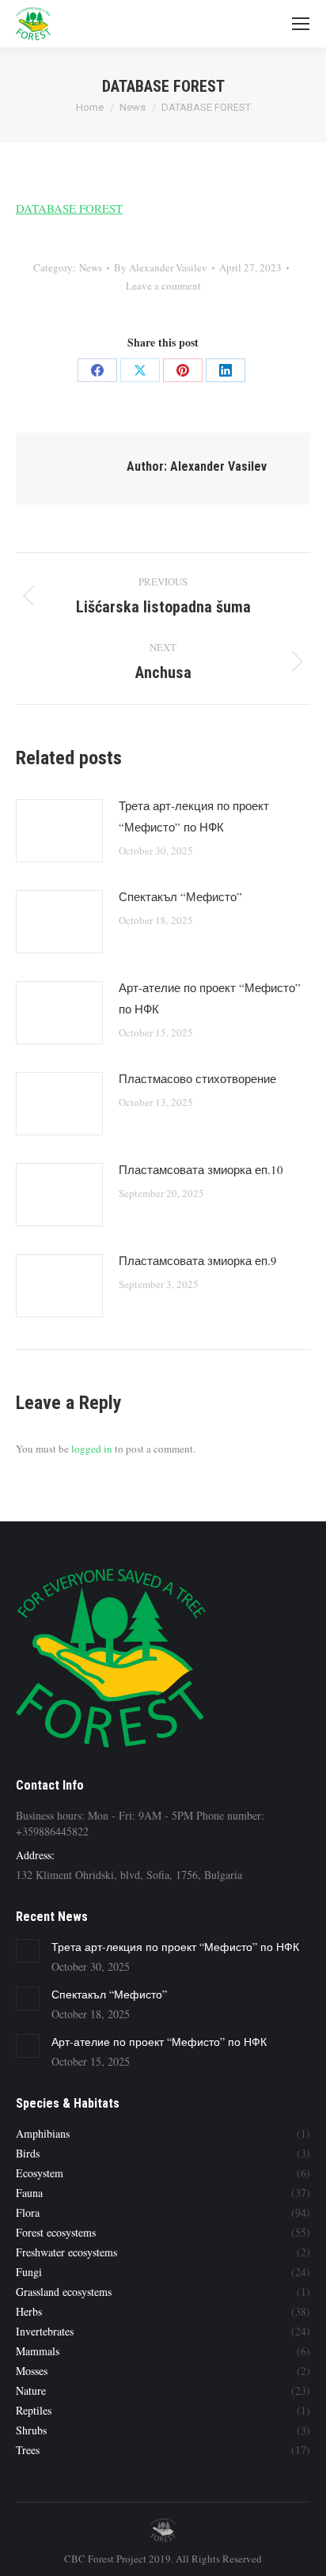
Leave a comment (163, 286)
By (161, 267)
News (91, 267)
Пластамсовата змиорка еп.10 (201, 1169)
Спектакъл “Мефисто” (180, 896)
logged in (92, 1449)
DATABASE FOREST (69, 208)
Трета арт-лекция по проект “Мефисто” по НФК (194, 816)
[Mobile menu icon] (301, 24)
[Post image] (59, 831)
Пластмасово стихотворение (197, 1078)
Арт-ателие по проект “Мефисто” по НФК (210, 998)
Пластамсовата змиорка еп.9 (198, 1260)
